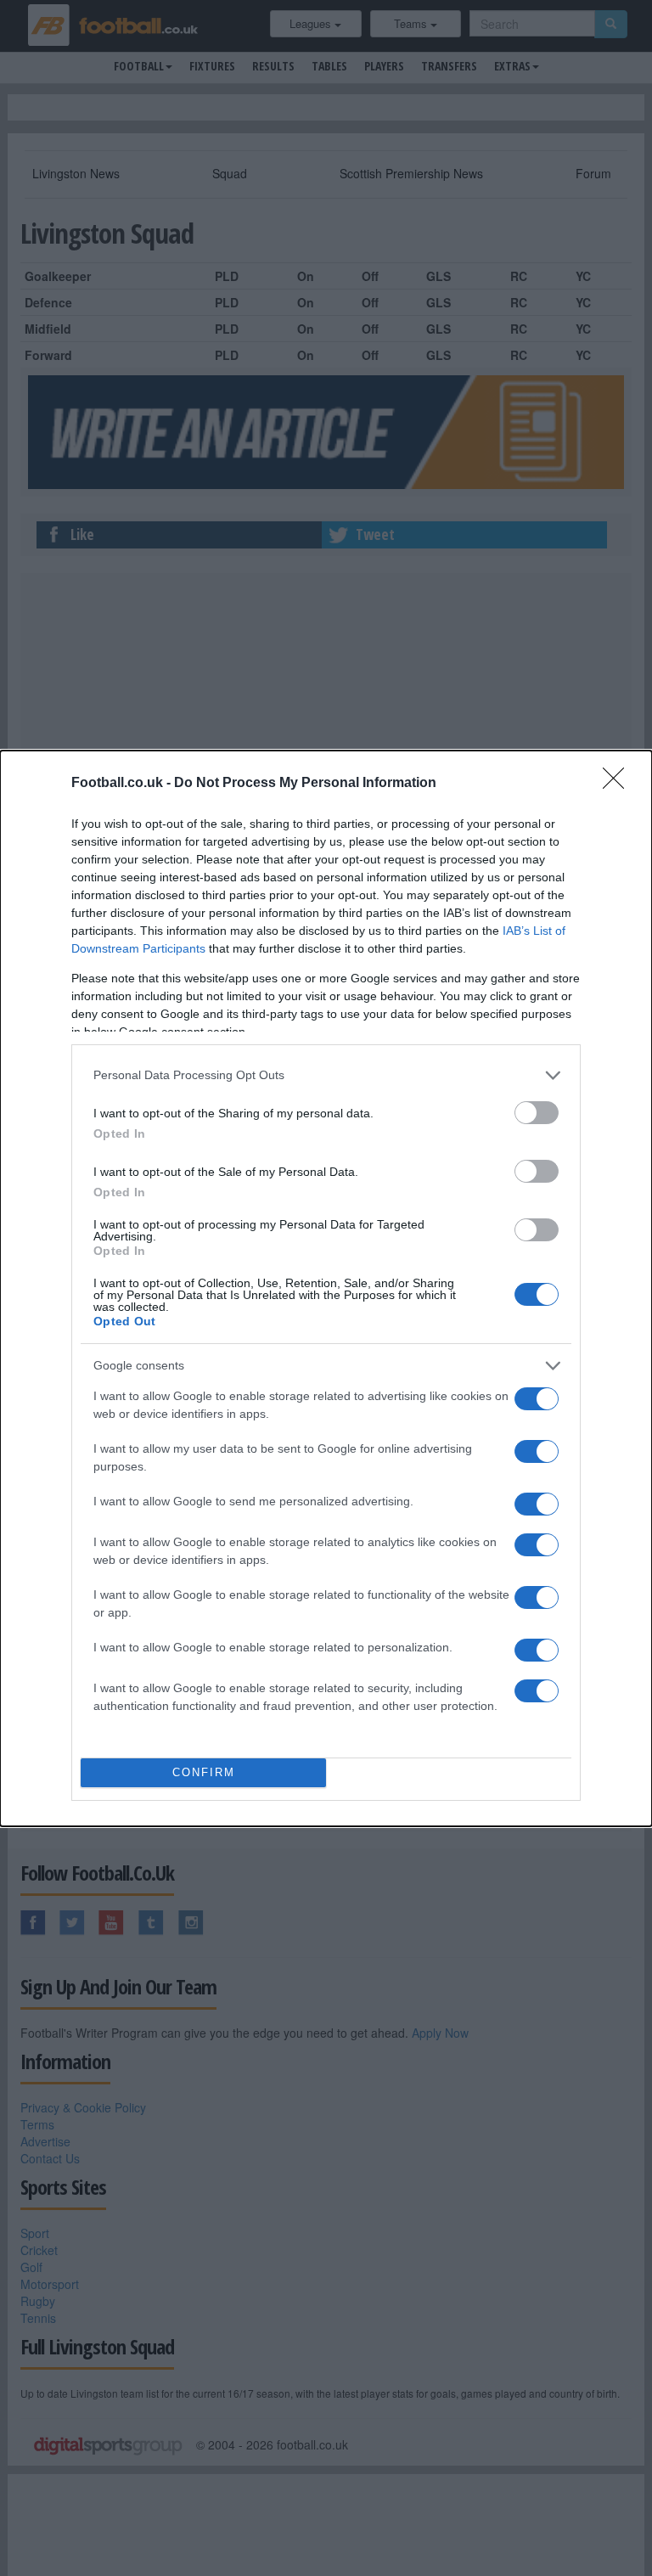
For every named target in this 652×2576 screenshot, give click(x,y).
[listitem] (326, 1075)
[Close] (619, 784)
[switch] (537, 1113)
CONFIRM (204, 1772)
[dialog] (326, 1288)
